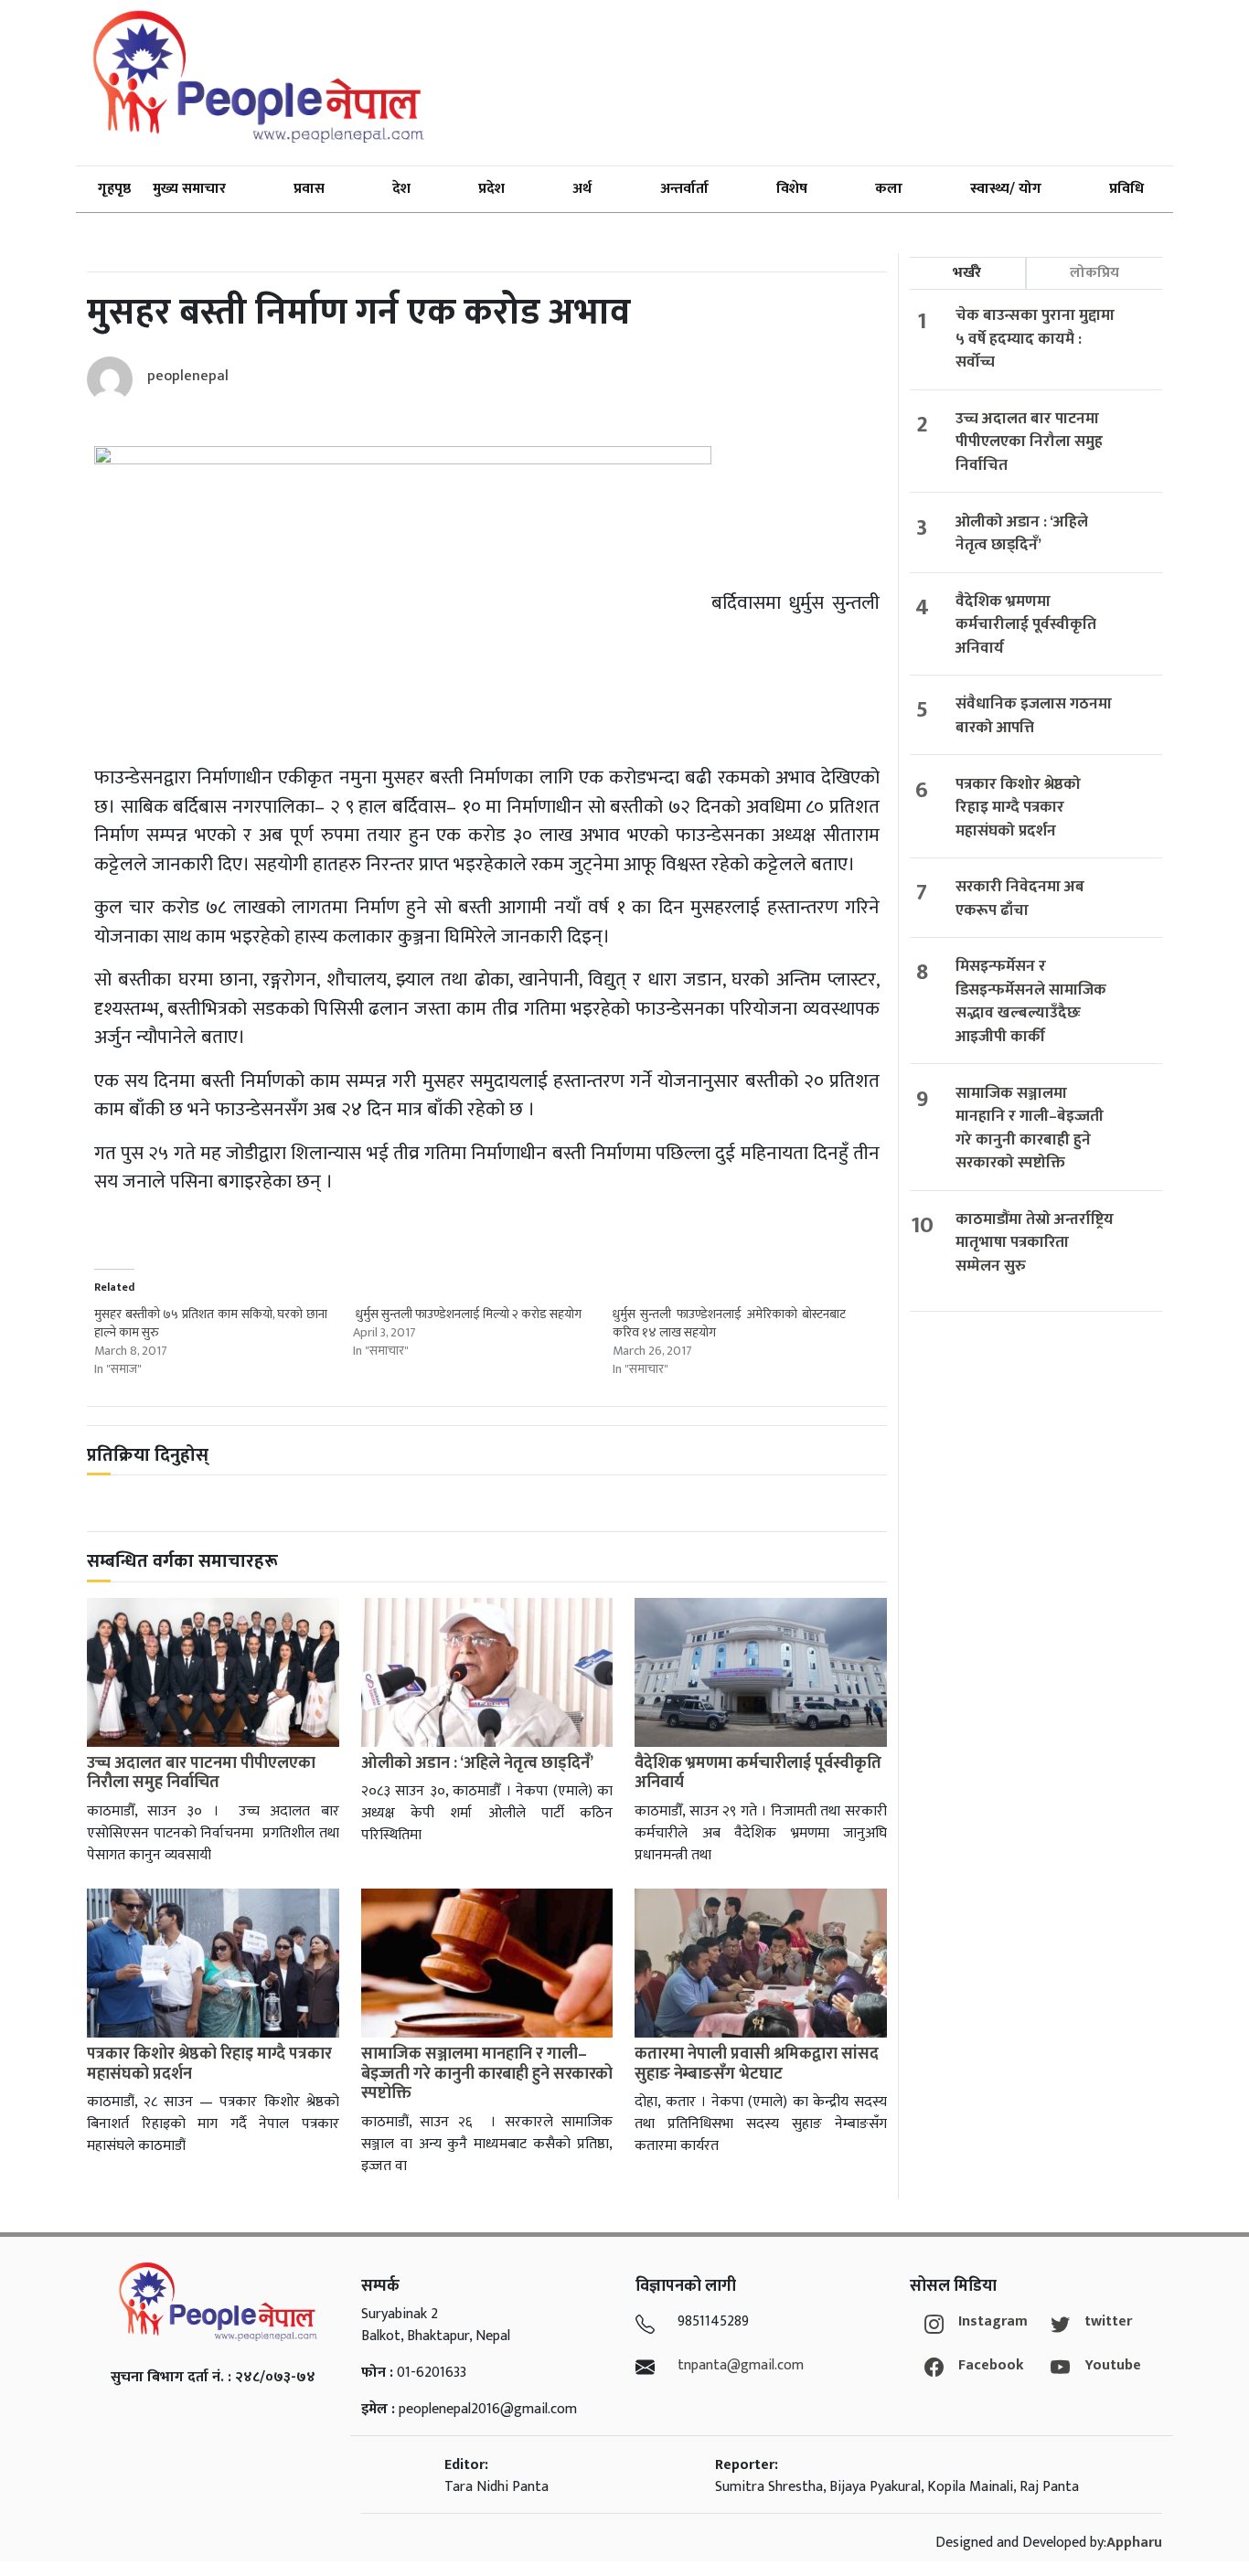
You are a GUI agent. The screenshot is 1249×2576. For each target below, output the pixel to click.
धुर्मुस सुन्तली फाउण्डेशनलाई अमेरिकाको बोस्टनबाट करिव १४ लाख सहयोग (729, 1323)
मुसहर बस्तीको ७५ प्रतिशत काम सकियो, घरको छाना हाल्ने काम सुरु (211, 1323)
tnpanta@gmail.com (741, 2365)
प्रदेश (491, 189)
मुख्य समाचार (189, 189)
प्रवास (309, 189)
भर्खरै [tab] (967, 273)
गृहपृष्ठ (114, 189)
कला (889, 189)
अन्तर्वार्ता (684, 189)
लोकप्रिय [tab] (1094, 273)
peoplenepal (188, 376)
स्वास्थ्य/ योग (1006, 189)
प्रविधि (1126, 189)
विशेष (792, 189)
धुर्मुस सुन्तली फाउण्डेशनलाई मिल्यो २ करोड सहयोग (467, 1314)
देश (401, 189)
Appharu (1134, 2543)
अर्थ (582, 189)
